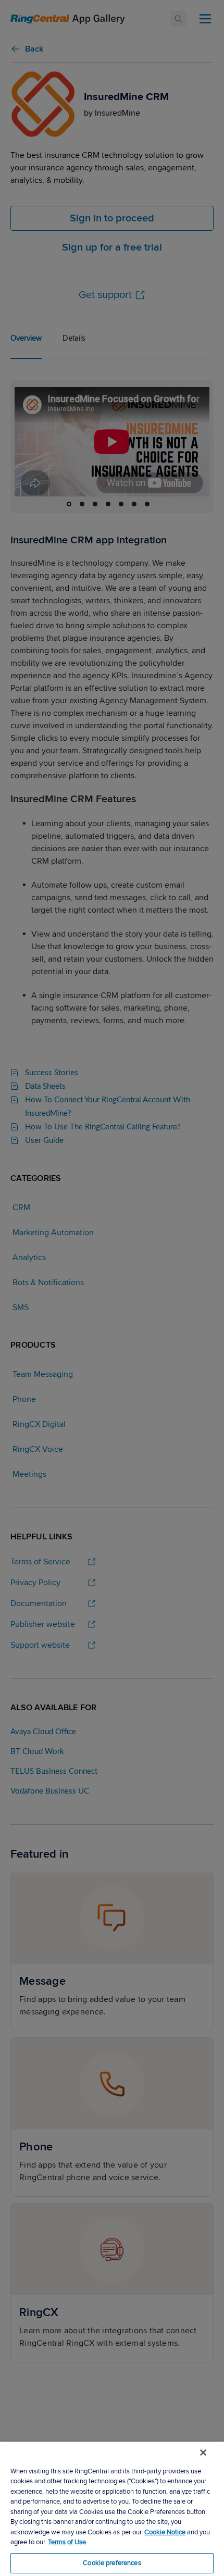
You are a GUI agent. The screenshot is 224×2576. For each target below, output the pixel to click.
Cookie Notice (165, 2532)
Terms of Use (67, 2542)
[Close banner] (203, 2453)
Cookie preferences (112, 2563)
